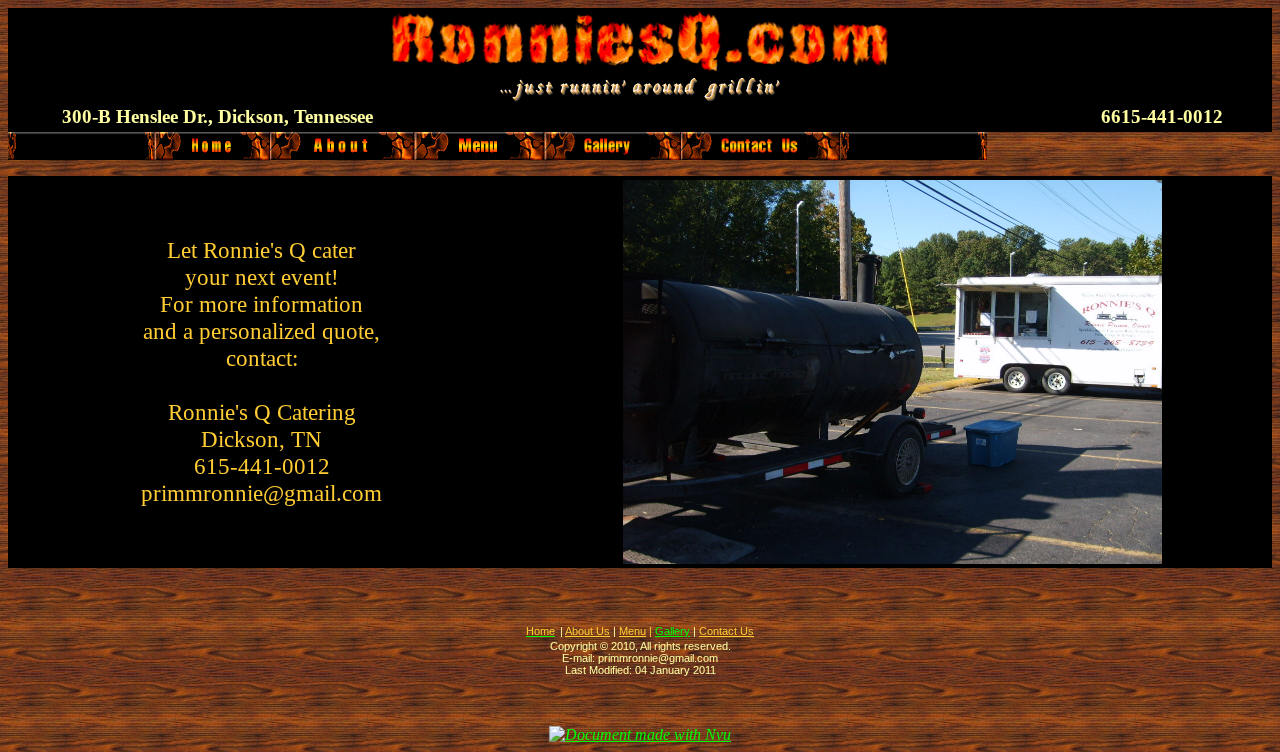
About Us (587, 631)
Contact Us (726, 631)
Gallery (672, 631)
